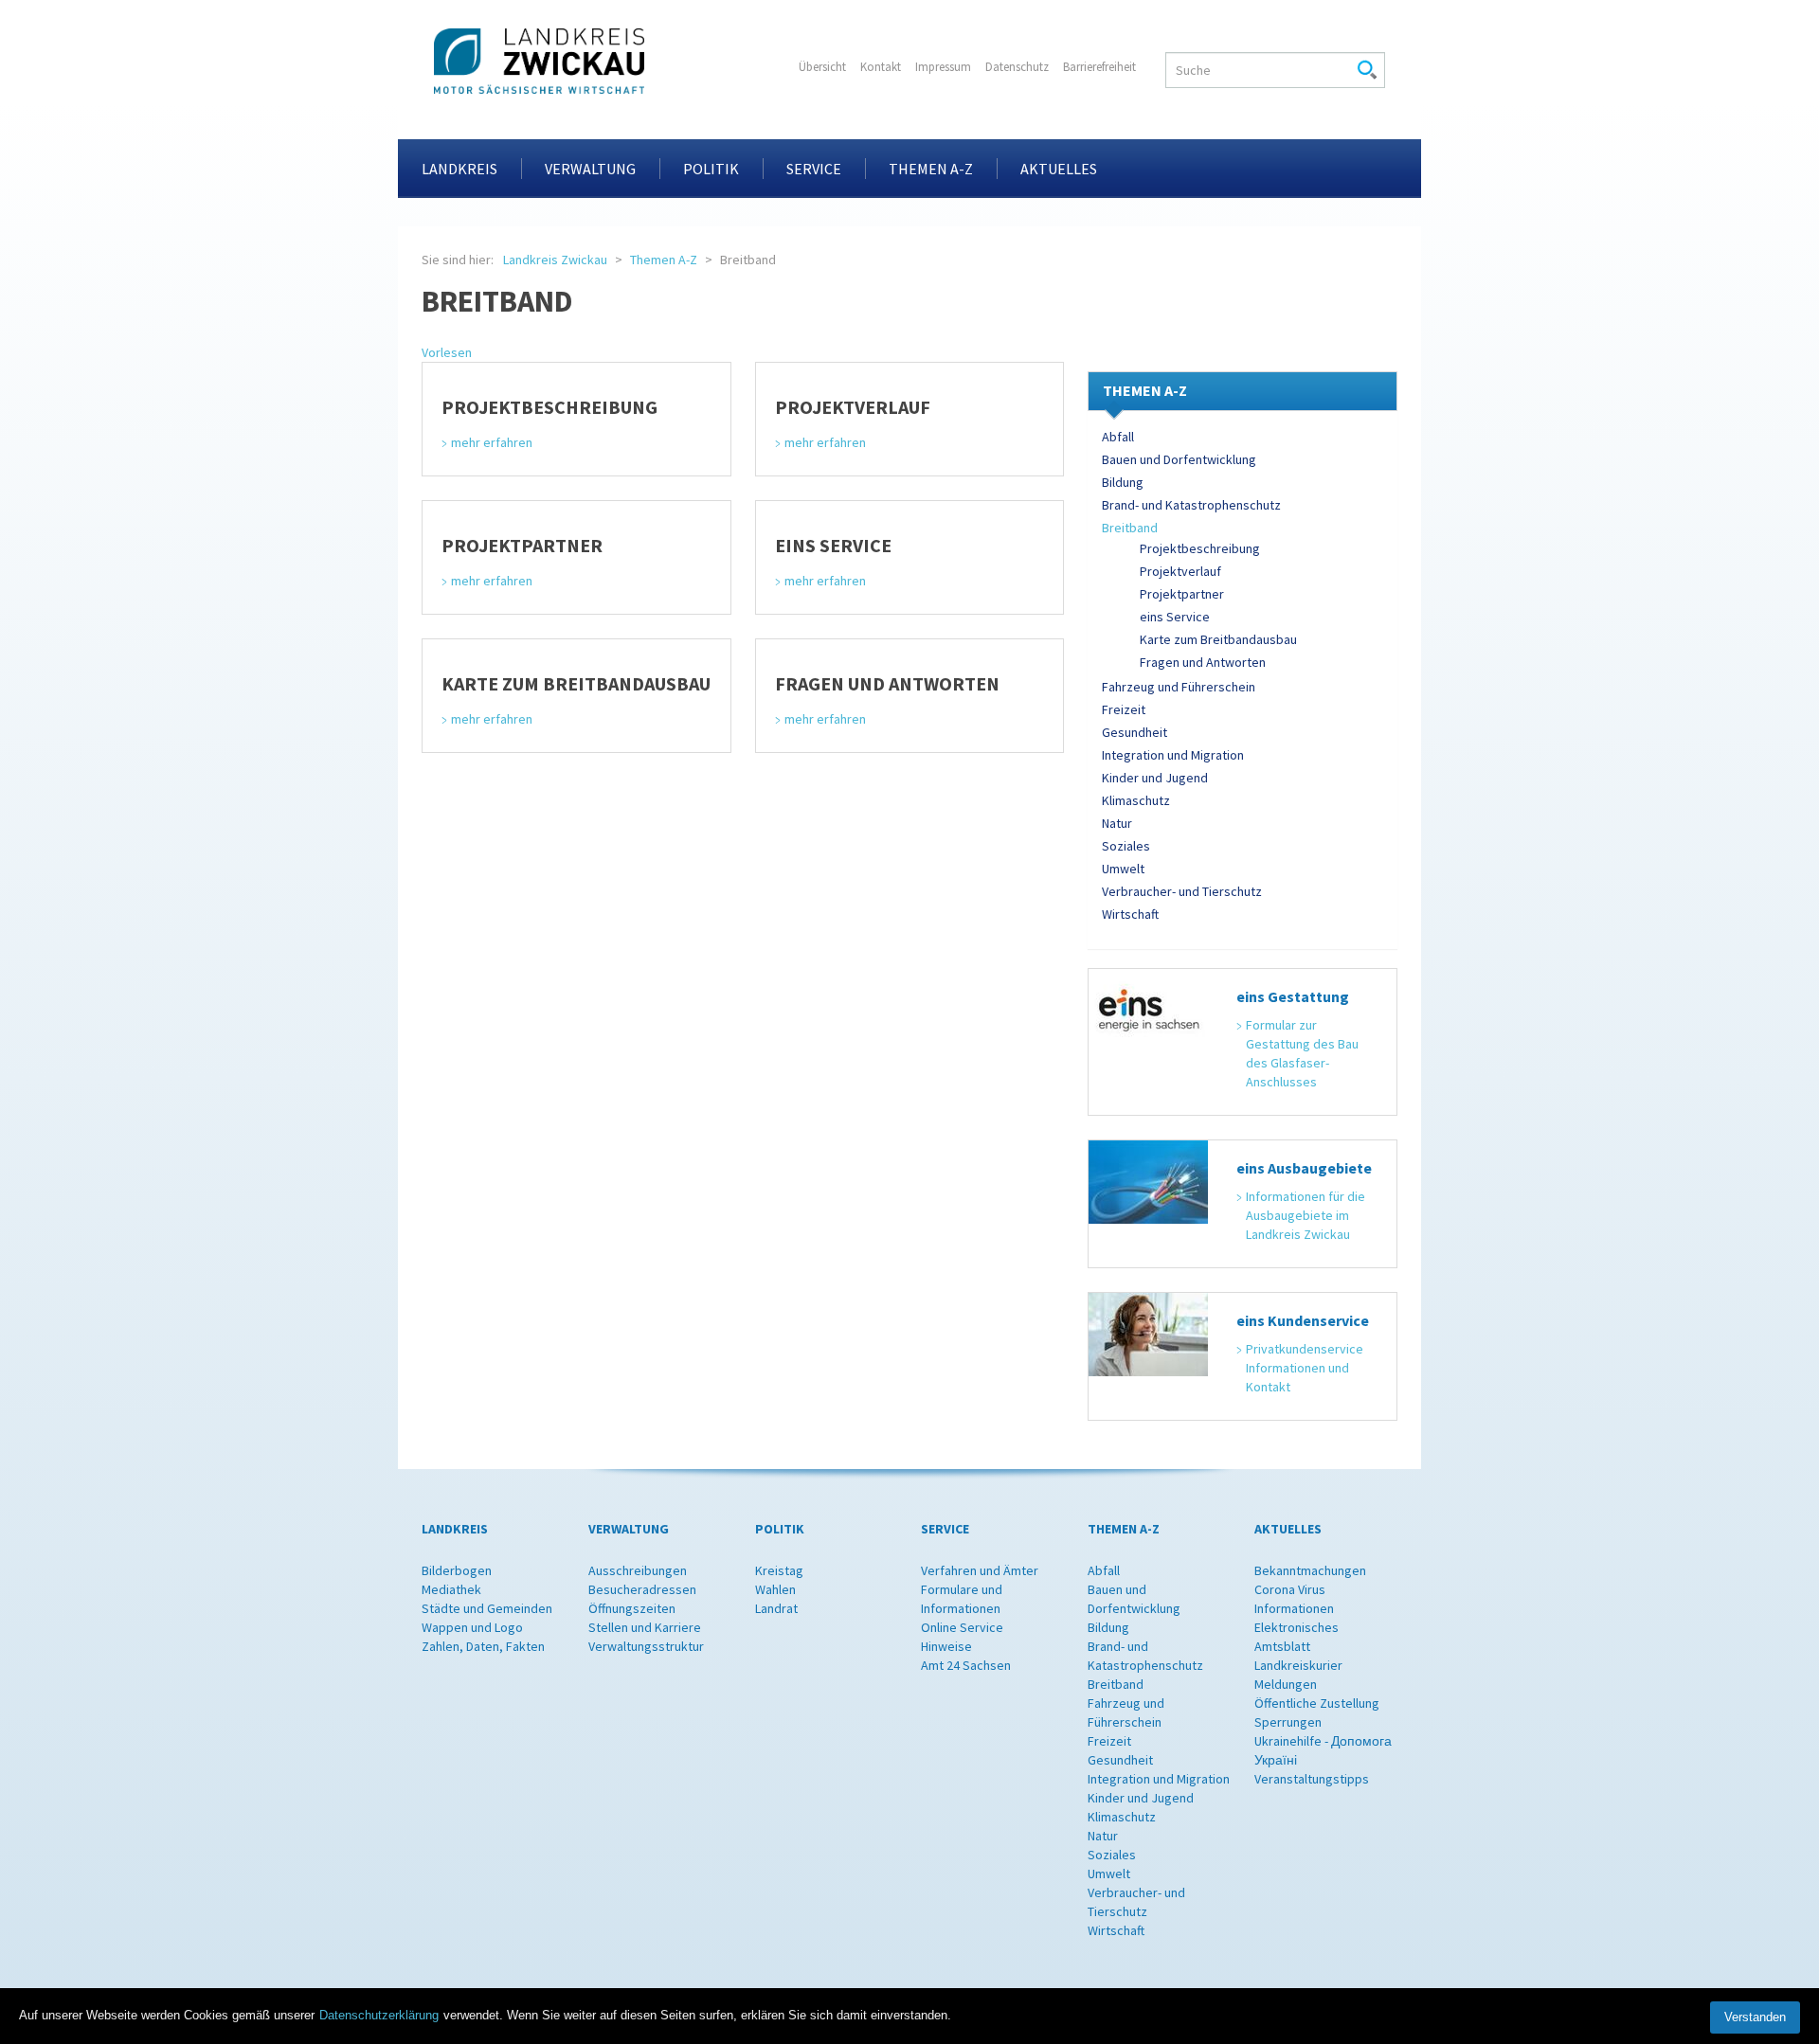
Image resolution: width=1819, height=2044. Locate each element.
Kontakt (881, 67)
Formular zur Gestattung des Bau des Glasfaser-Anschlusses (1304, 1053)
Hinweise (946, 1646)
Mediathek (451, 1589)
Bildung (1123, 482)
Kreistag (779, 1570)
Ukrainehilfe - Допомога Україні (1323, 1750)
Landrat (776, 1608)
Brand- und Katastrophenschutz (1191, 505)
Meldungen (1286, 1684)
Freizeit (1124, 709)
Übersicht (822, 67)
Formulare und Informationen (962, 1599)
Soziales (1126, 846)
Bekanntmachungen (1310, 1570)
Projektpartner (1182, 594)
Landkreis (459, 169)
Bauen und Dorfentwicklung (1179, 459)
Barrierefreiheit (1099, 67)
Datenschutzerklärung (379, 2015)
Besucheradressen (642, 1589)
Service (814, 169)
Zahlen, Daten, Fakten (483, 1646)
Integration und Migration (1173, 755)
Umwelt (1123, 869)
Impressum (943, 67)
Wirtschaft (1130, 914)
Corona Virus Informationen (1294, 1599)
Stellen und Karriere (645, 1627)
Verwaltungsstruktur (646, 1646)
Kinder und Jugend (1155, 778)
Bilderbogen (457, 1570)
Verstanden (1755, 2017)
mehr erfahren (492, 442)
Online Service (962, 1627)
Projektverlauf (1180, 571)
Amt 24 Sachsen (966, 1665)
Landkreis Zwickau (555, 260)
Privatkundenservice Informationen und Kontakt (1306, 1368)
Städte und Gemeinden (487, 1608)
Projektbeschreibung (1200, 548)
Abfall (1118, 437)
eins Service (1175, 617)
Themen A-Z (931, 169)
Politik (711, 169)
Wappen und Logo (472, 1627)
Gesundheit (1135, 732)
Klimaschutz (1136, 800)
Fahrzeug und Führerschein (1179, 687)
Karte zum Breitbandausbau (1218, 639)
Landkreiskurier (1298, 1665)
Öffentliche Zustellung (1317, 1703)
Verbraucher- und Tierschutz (1182, 891)
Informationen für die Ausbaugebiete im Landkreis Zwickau (1307, 1215)
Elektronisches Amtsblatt (1297, 1637)
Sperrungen (1288, 1722)
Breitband (1130, 528)
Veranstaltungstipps (1312, 1779)
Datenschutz (1017, 67)
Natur (1117, 823)
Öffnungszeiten (632, 1608)
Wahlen (775, 1589)
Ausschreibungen (638, 1570)
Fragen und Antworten (1203, 662)
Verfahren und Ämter (980, 1570)
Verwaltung (590, 169)
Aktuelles (1059, 169)
